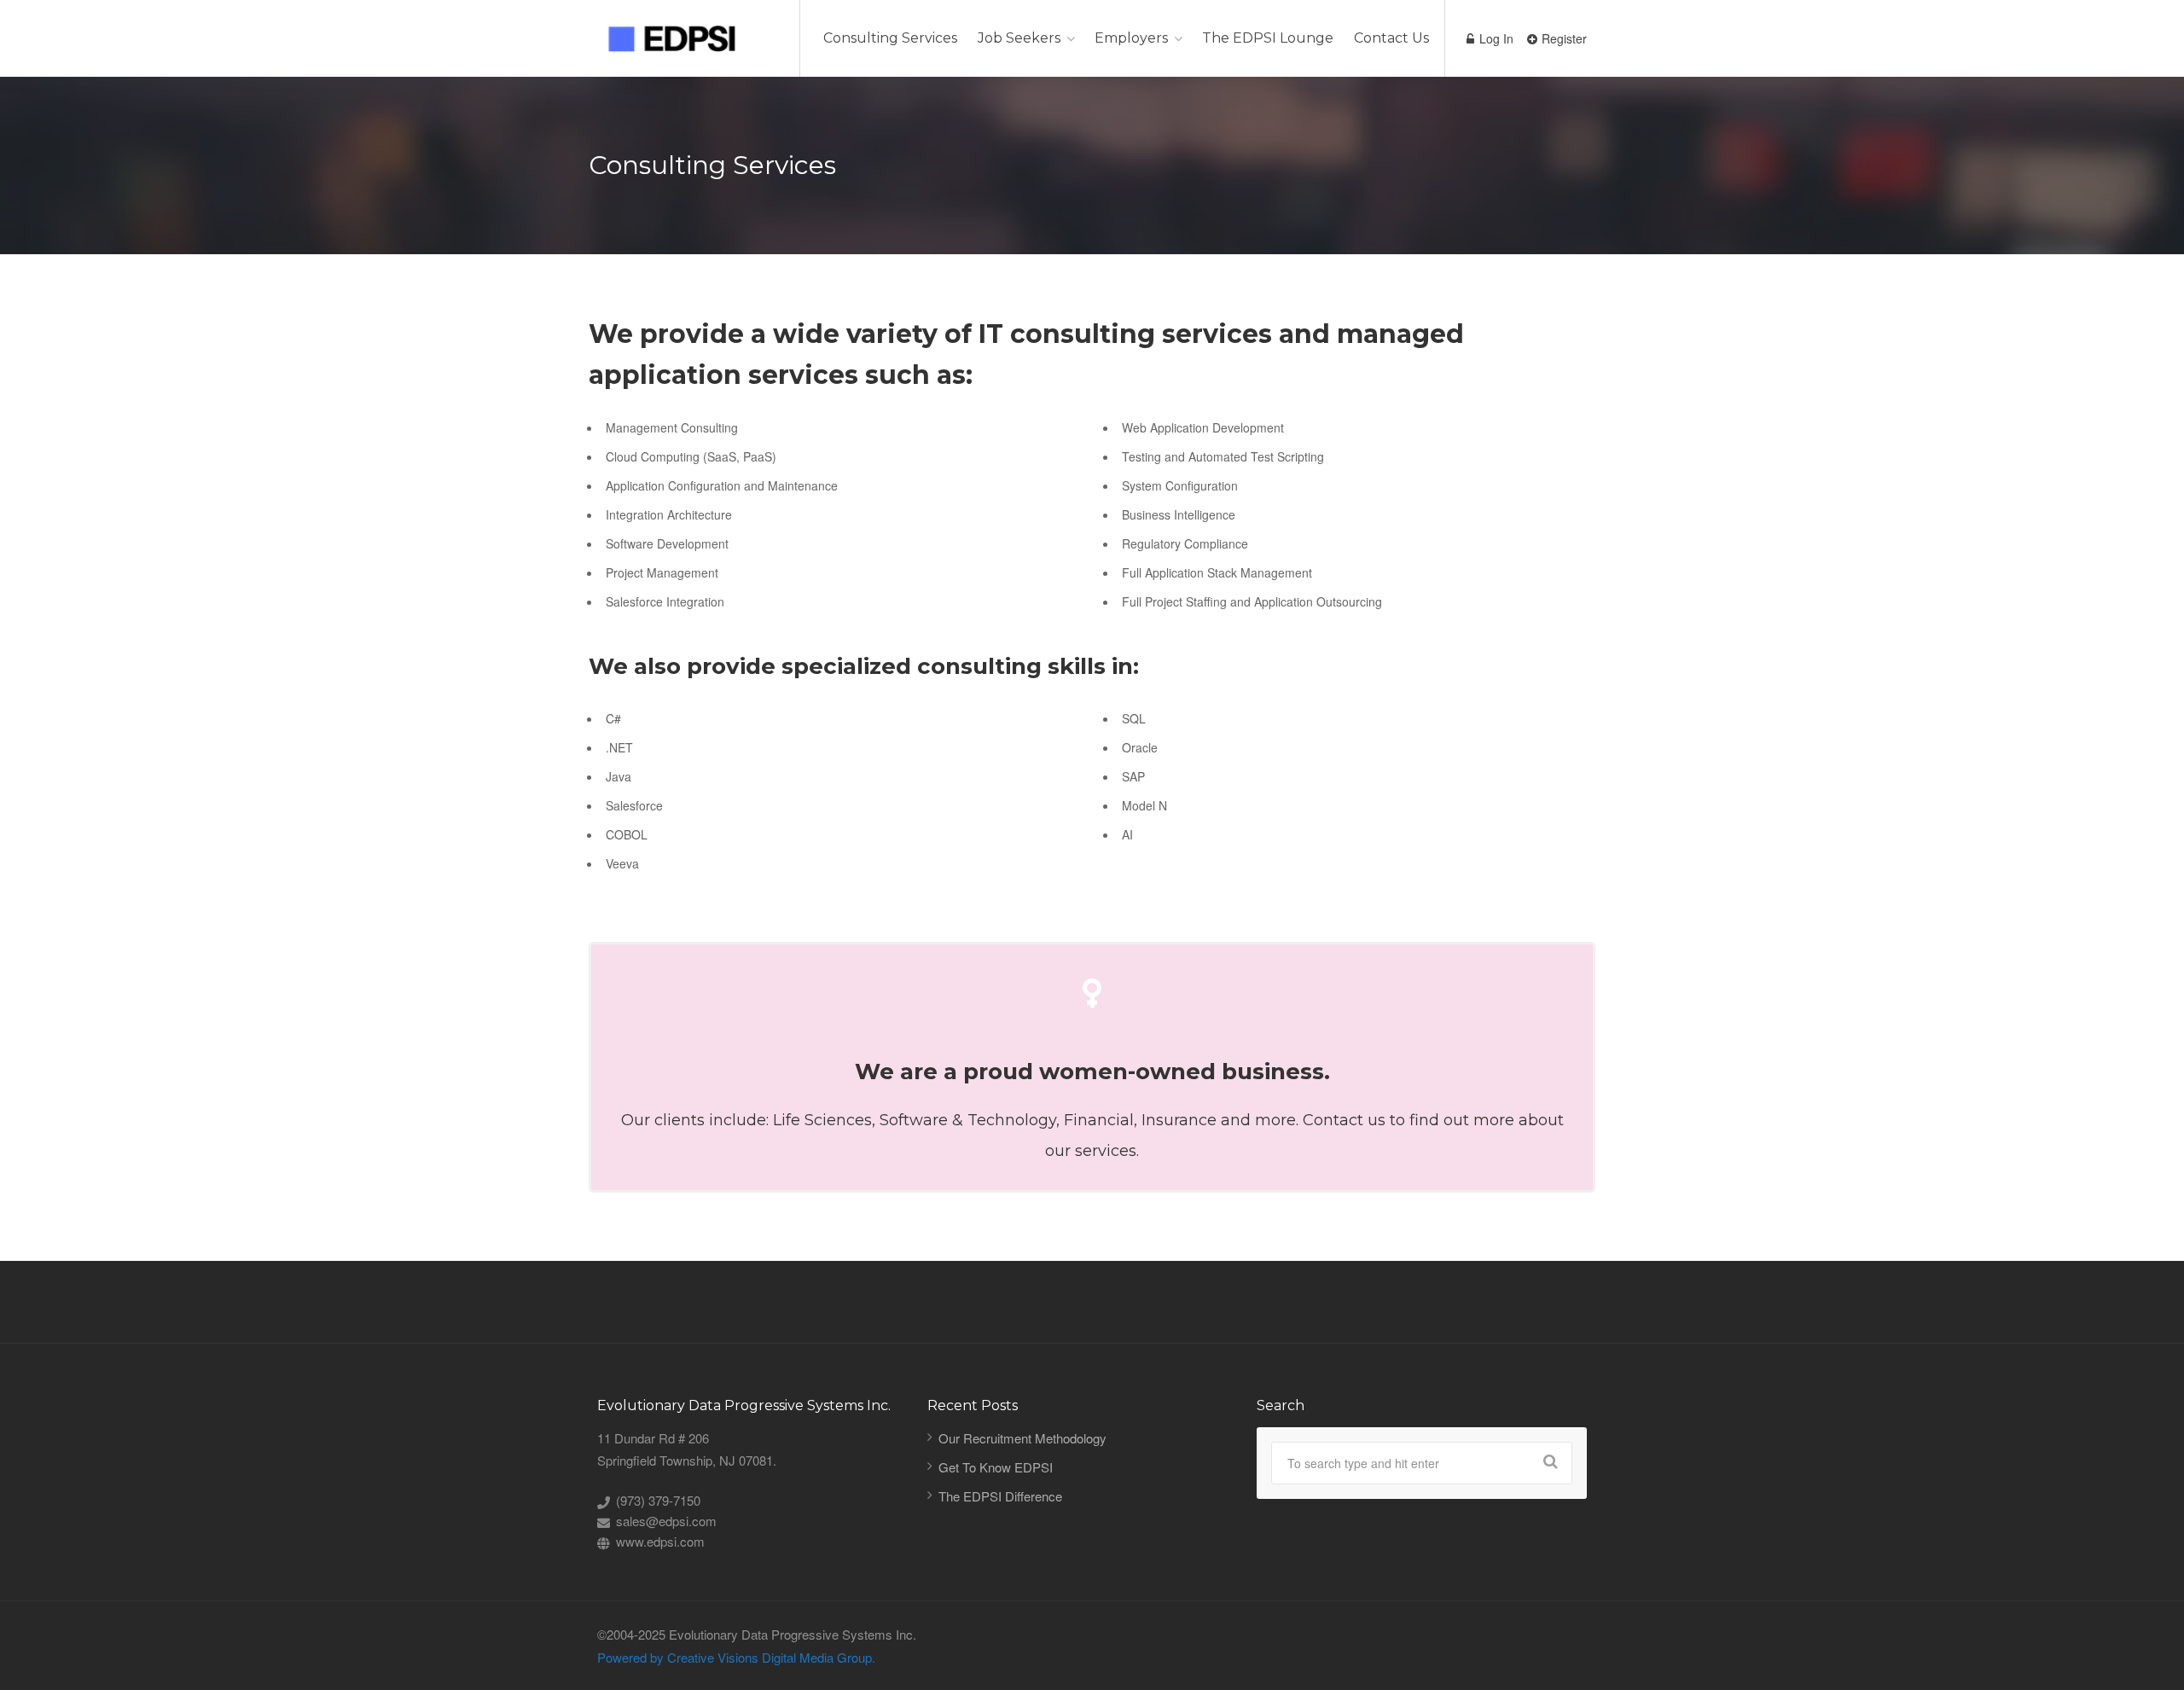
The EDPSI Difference (1000, 1496)
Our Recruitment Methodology (1022, 1438)
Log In (1495, 38)
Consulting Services (890, 38)
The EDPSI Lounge (1268, 38)
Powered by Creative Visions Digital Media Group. (736, 1657)
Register (1562, 38)
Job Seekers (1019, 38)
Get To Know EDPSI (996, 1467)
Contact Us (1391, 38)
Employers (1131, 38)
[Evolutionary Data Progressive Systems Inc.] (683, 37)
